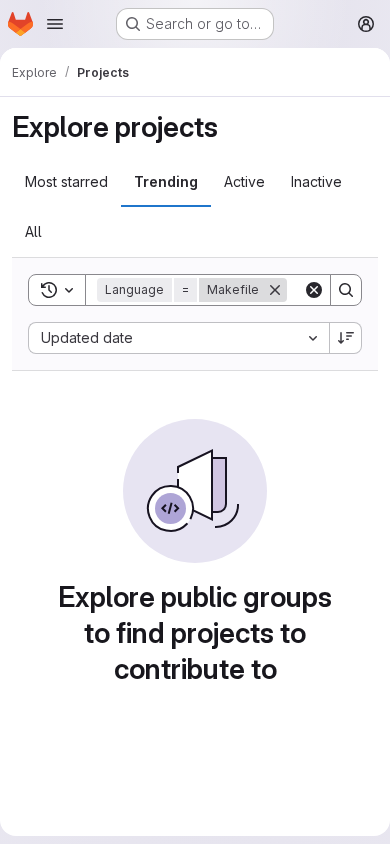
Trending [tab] (166, 181)
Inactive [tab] (316, 181)
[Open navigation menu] (55, 24)
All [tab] (33, 231)
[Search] (346, 290)
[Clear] (314, 290)
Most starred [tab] (66, 181)
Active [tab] (244, 181)
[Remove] (275, 290)
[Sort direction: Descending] (346, 338)
